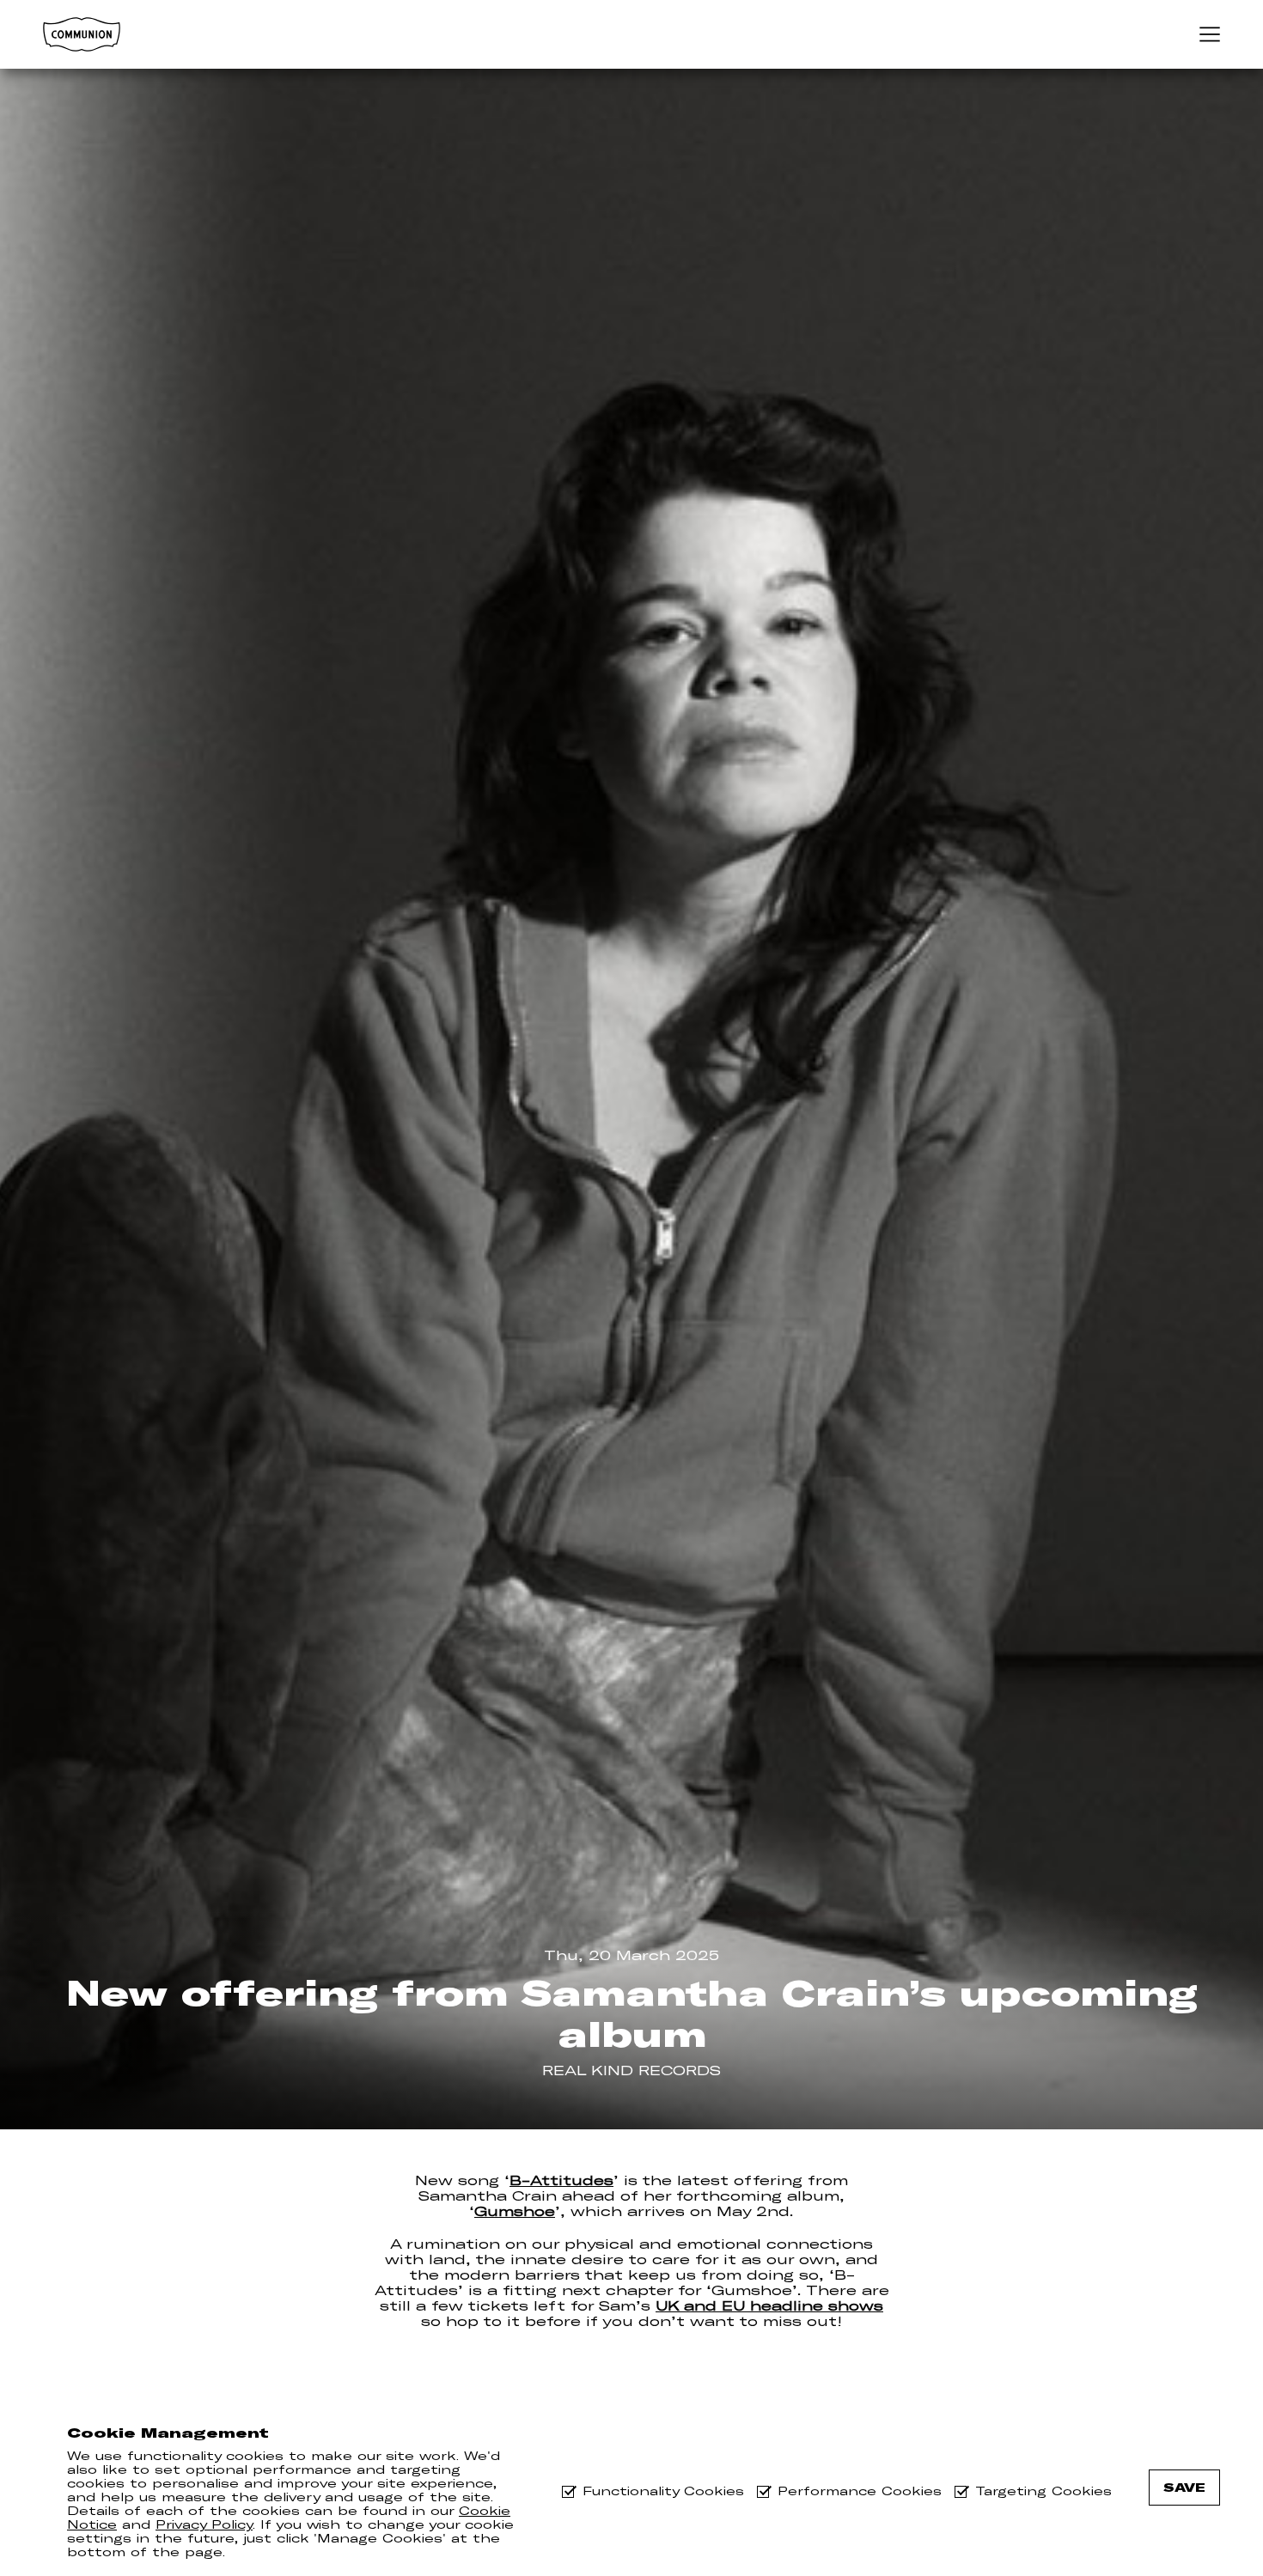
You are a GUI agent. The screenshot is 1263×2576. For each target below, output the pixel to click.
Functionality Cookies (663, 2491)
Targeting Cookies (1043, 2491)
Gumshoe (515, 2211)
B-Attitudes (561, 2180)
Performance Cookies (860, 2491)
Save (1184, 2488)
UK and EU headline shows (769, 2305)
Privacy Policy (204, 2524)
